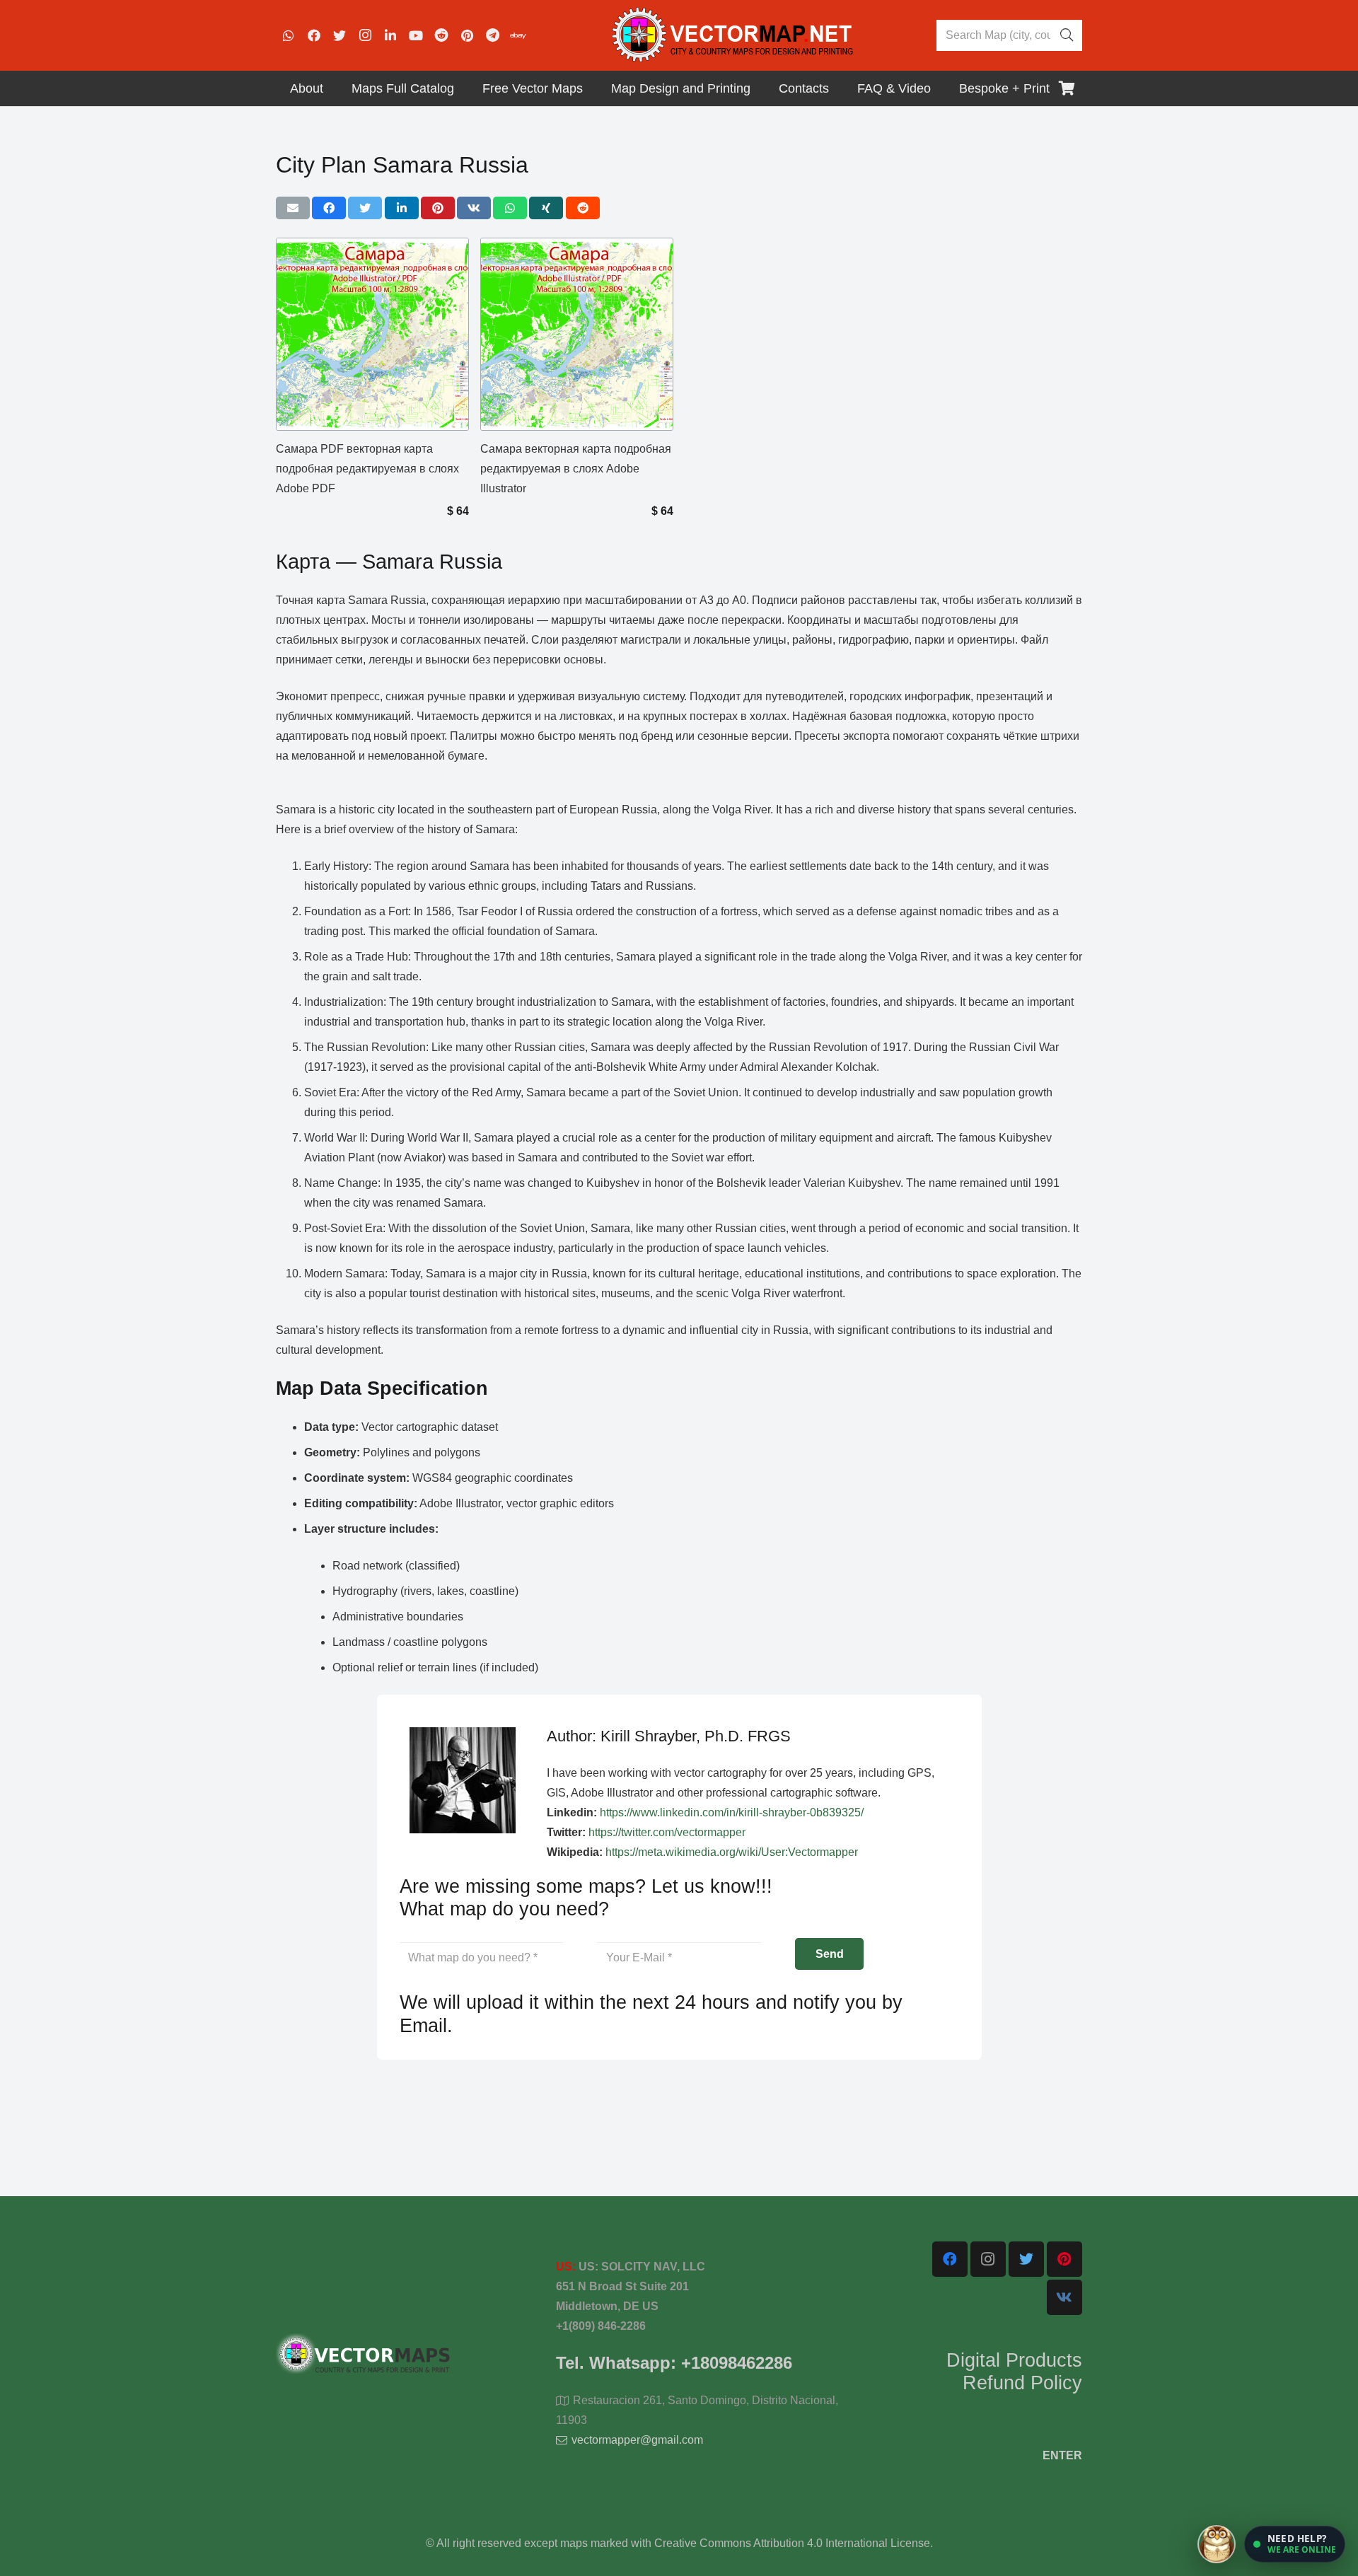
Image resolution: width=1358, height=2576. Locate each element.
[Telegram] (492, 35)
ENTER (1062, 2455)
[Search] (1067, 35)
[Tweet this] (365, 208)
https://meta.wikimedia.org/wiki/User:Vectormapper (732, 1852)
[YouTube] (416, 35)
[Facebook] (314, 35)
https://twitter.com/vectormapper (667, 1832)
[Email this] (293, 208)
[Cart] (1067, 88)
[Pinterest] (467, 35)
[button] (1295, 2544)
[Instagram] (365, 35)
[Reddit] (441, 35)
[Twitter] (339, 35)
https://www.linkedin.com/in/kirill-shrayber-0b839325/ (732, 1812)
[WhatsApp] (289, 35)
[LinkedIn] (390, 35)
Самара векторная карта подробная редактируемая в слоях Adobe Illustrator (576, 469)
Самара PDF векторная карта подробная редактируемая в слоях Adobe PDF (367, 469)
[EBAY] (518, 35)
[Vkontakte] (1064, 2297)
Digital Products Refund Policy (1014, 2372)
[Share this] (329, 208)
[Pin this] (438, 208)
